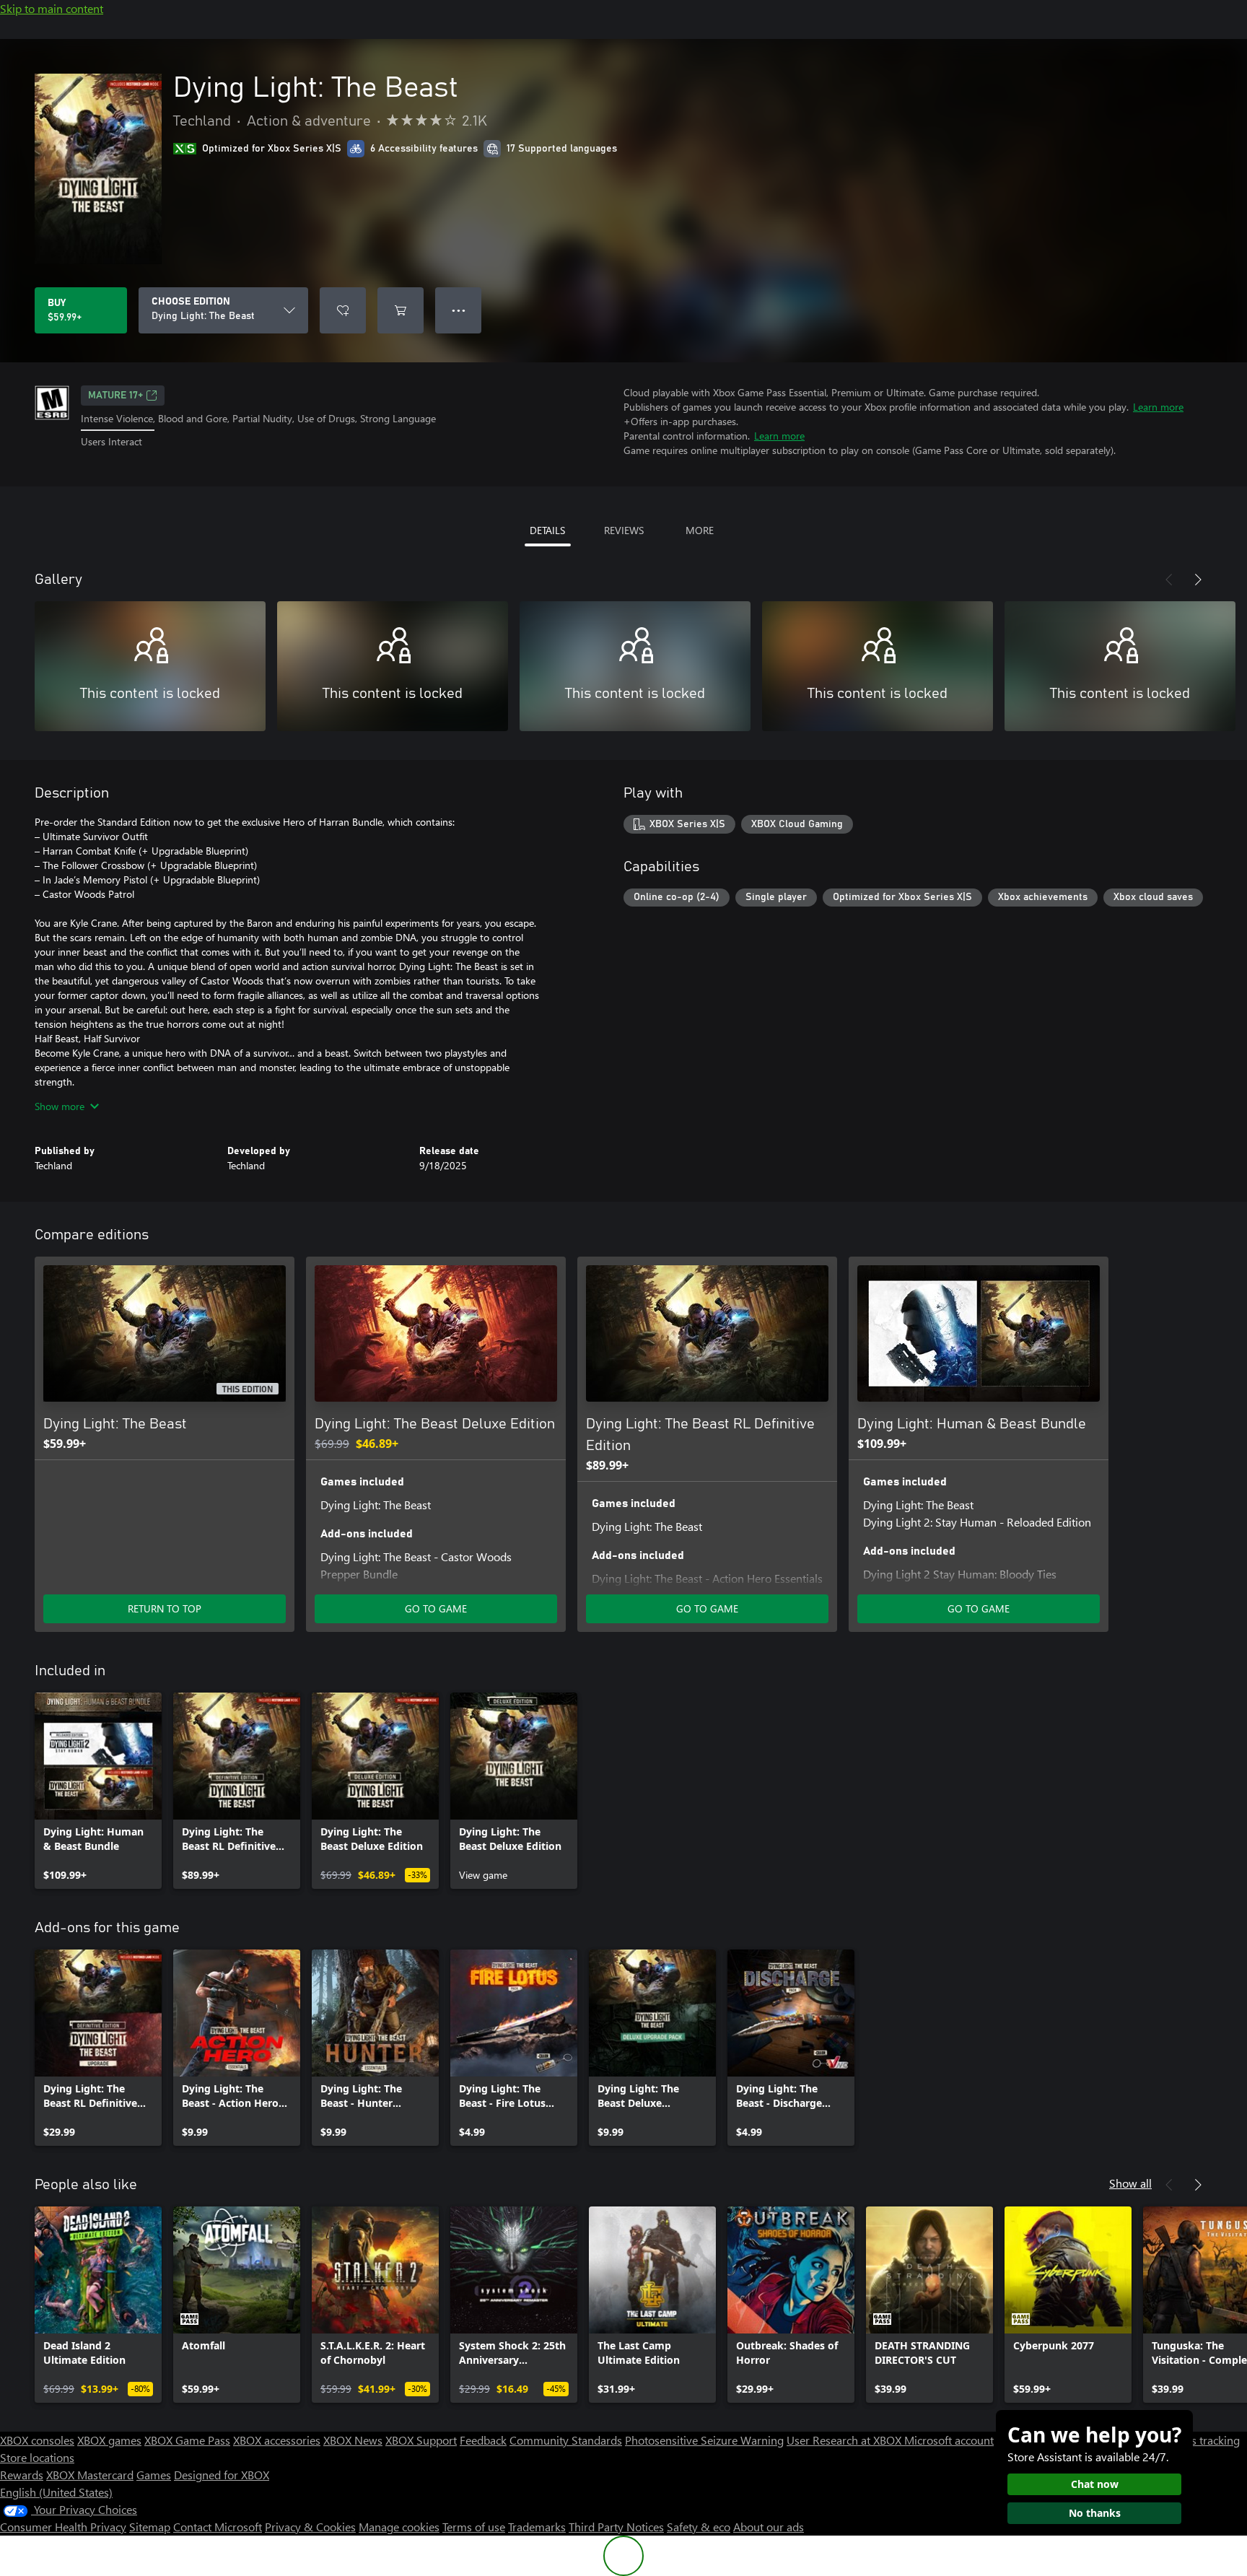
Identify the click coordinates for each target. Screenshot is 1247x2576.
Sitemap (150, 2527)
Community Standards (566, 2440)
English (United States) (56, 2492)
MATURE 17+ (115, 396)
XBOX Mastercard (90, 2475)
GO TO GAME (436, 1608)
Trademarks (537, 2527)
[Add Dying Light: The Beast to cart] (401, 310)
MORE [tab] (700, 530)
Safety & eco (699, 2527)
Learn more (1158, 407)
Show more (60, 1106)
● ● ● (459, 310)
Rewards (22, 2475)
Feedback (483, 2440)
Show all (1130, 2183)
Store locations (37, 2457)
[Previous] (1169, 580)
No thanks (1095, 2513)
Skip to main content (52, 8)
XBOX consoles (37, 2440)
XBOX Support (421, 2440)
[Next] (1198, 580)
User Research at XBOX (845, 2440)
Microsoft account (949, 2440)
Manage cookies (399, 2527)
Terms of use (474, 2527)
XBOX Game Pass (187, 2440)
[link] (98, 1791)
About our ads (769, 2527)
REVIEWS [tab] (624, 530)
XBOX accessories (277, 2440)
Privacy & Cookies (310, 2527)
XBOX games (109, 2440)
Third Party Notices (616, 2527)
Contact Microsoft (218, 2527)
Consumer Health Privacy (63, 2527)
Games (154, 2475)
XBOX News (353, 2440)
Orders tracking (1201, 2440)
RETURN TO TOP (165, 1608)
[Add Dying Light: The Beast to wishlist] (343, 310)
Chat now (1095, 2484)
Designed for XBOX (222, 2475)
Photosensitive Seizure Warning (704, 2440)
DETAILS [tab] (547, 530)
